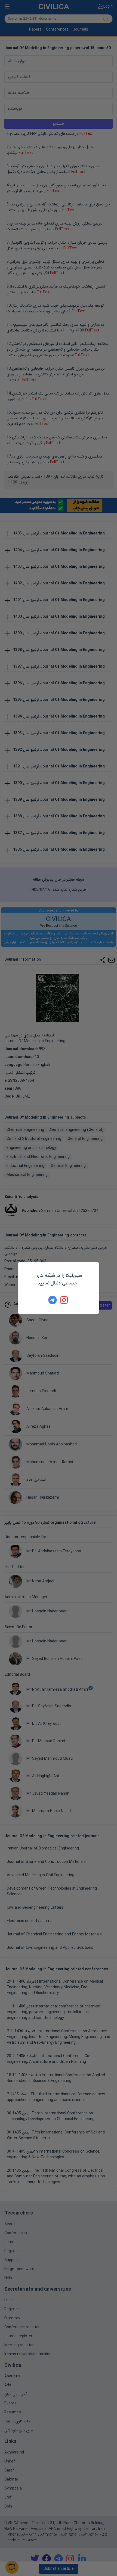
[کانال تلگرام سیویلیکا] (53, 1300)
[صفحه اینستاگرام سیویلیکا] (64, 1300)
